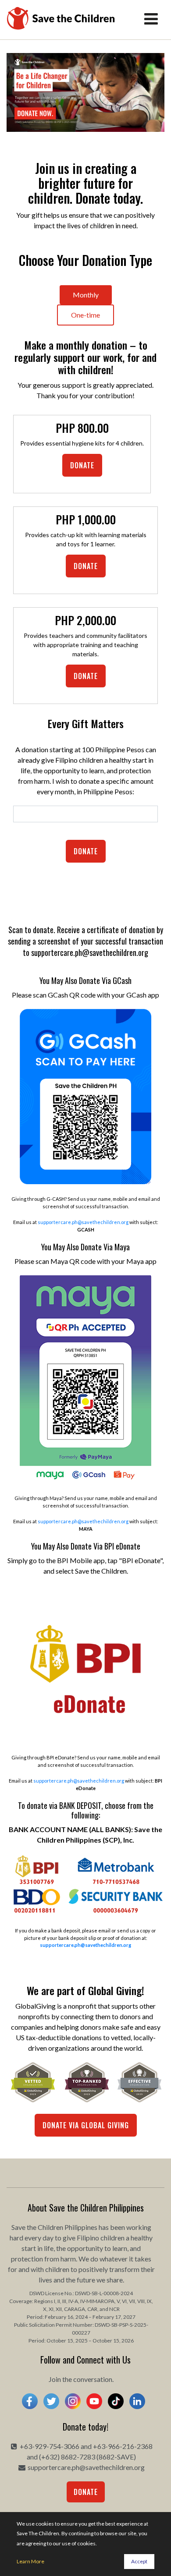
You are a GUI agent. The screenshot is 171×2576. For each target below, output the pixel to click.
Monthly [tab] (86, 295)
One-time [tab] (85, 315)
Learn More (30, 2561)
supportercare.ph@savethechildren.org (83, 1222)
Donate (82, 465)
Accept (139, 2561)
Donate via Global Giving (86, 2125)
